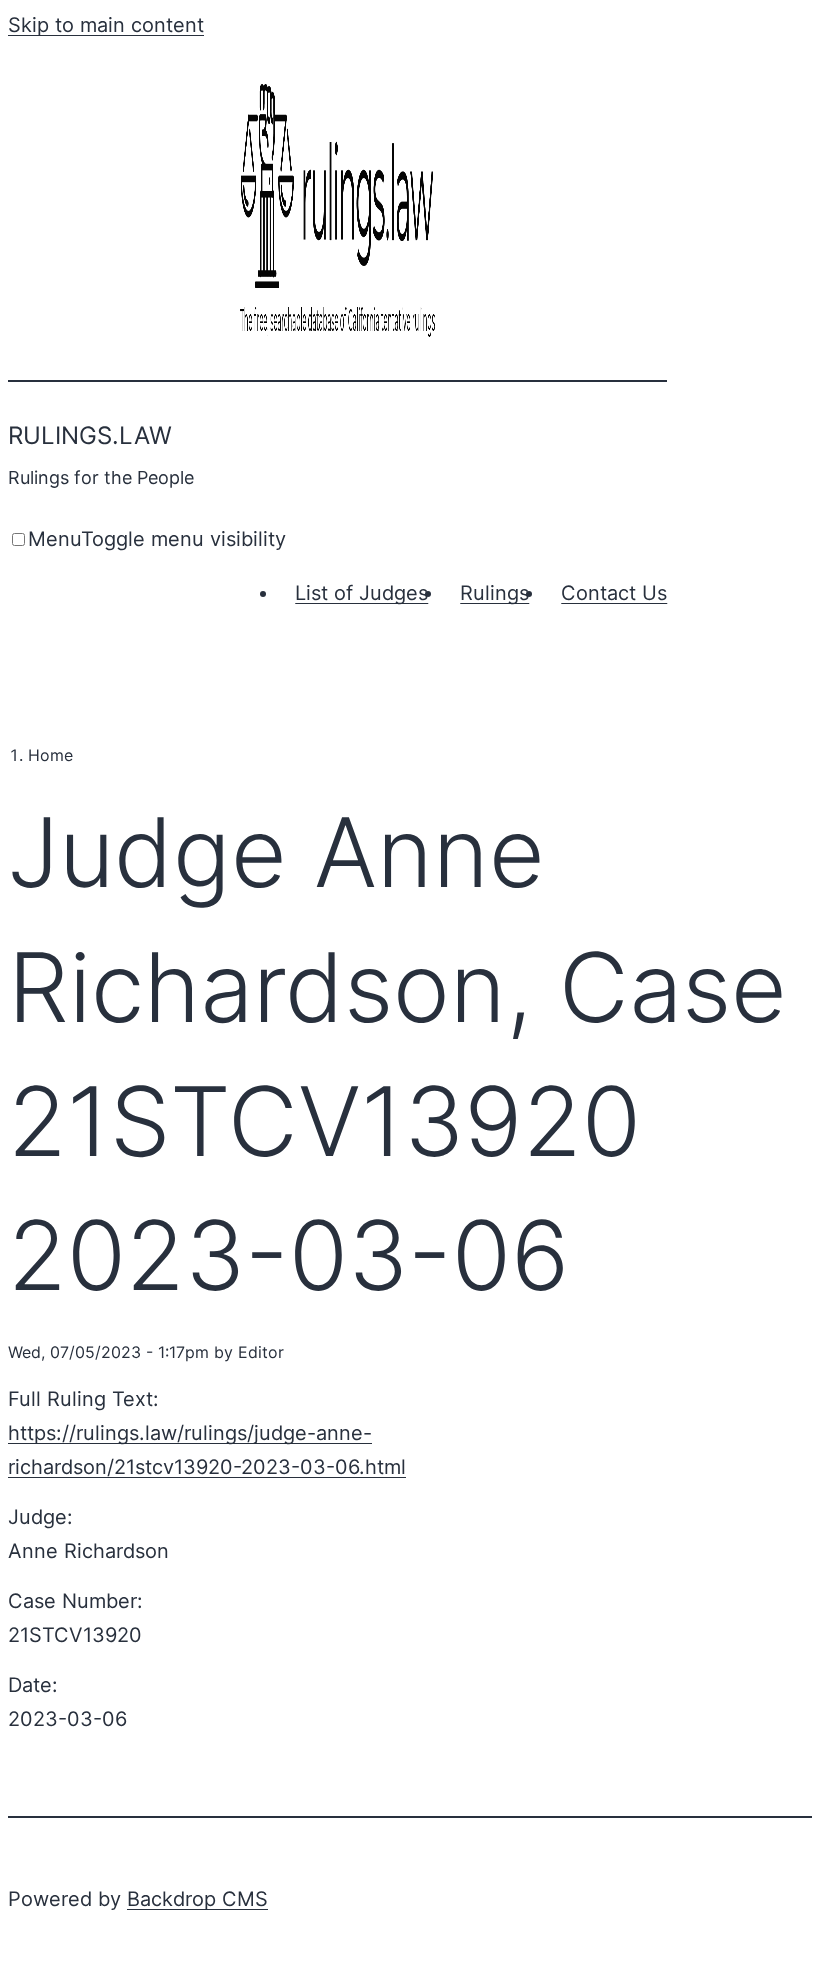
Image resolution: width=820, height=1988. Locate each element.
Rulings (494, 593)
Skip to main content (106, 25)
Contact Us (614, 593)
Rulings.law (90, 435)
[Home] (338, 339)
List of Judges (361, 593)
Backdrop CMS (197, 1899)
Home (50, 755)
